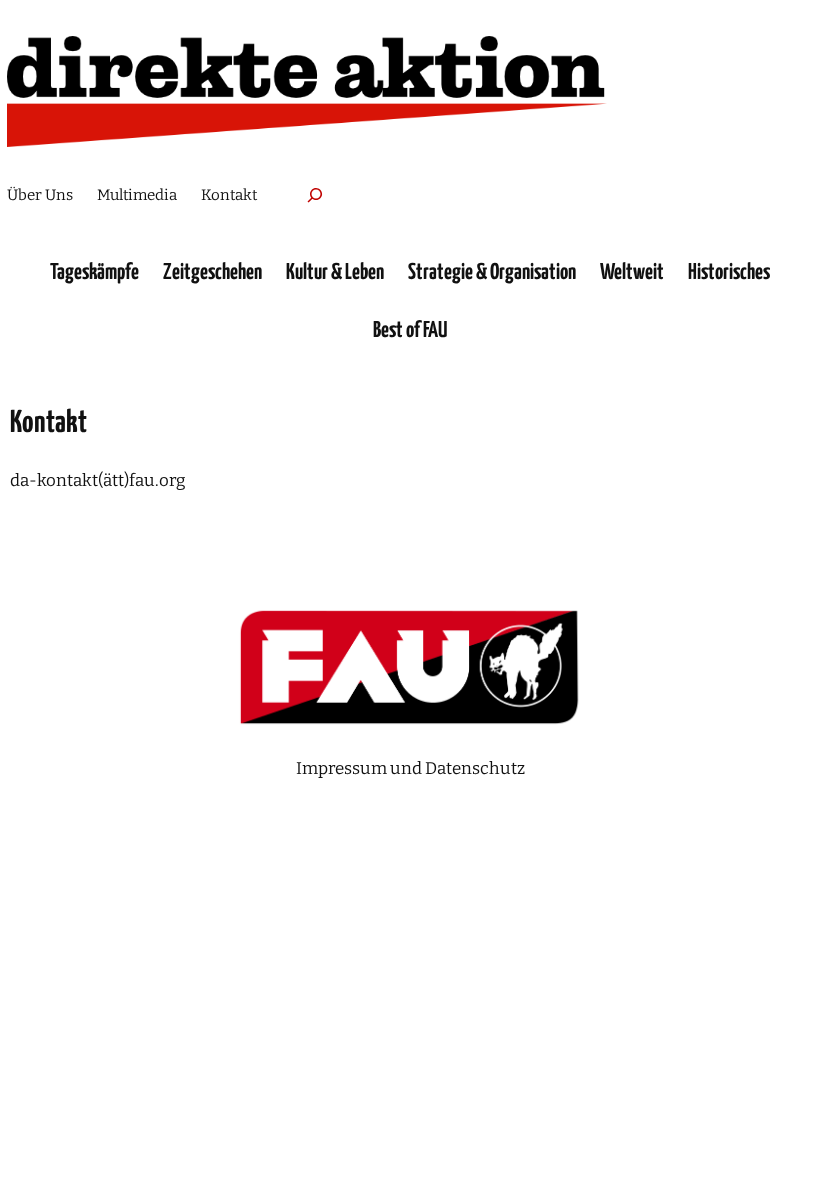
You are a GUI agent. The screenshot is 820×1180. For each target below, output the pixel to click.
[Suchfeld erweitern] (315, 195)
